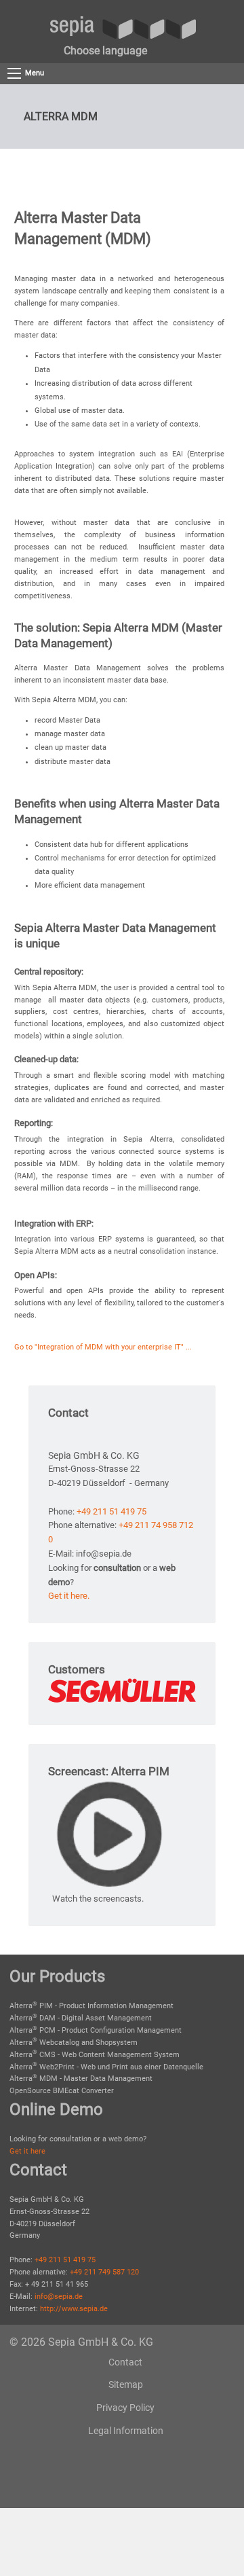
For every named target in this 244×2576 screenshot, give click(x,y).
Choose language (105, 51)
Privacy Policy (125, 2408)
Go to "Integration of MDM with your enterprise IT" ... (103, 1347)
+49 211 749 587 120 (104, 2272)
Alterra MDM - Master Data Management (81, 2079)
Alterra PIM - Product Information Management (91, 2006)
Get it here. (69, 1596)
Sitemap (126, 2384)
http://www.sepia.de (74, 2309)
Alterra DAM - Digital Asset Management (81, 2018)
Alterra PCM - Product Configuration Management (96, 2030)
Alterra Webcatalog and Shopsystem (74, 2043)
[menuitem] (105, 51)
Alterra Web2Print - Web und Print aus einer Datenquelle (106, 2067)
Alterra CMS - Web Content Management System (95, 2055)
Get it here (27, 2151)
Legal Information (126, 2431)
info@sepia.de (59, 2297)
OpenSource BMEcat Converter (62, 2091)
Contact (125, 2362)
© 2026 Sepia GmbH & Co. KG (81, 2342)
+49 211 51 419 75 (111, 1511)
